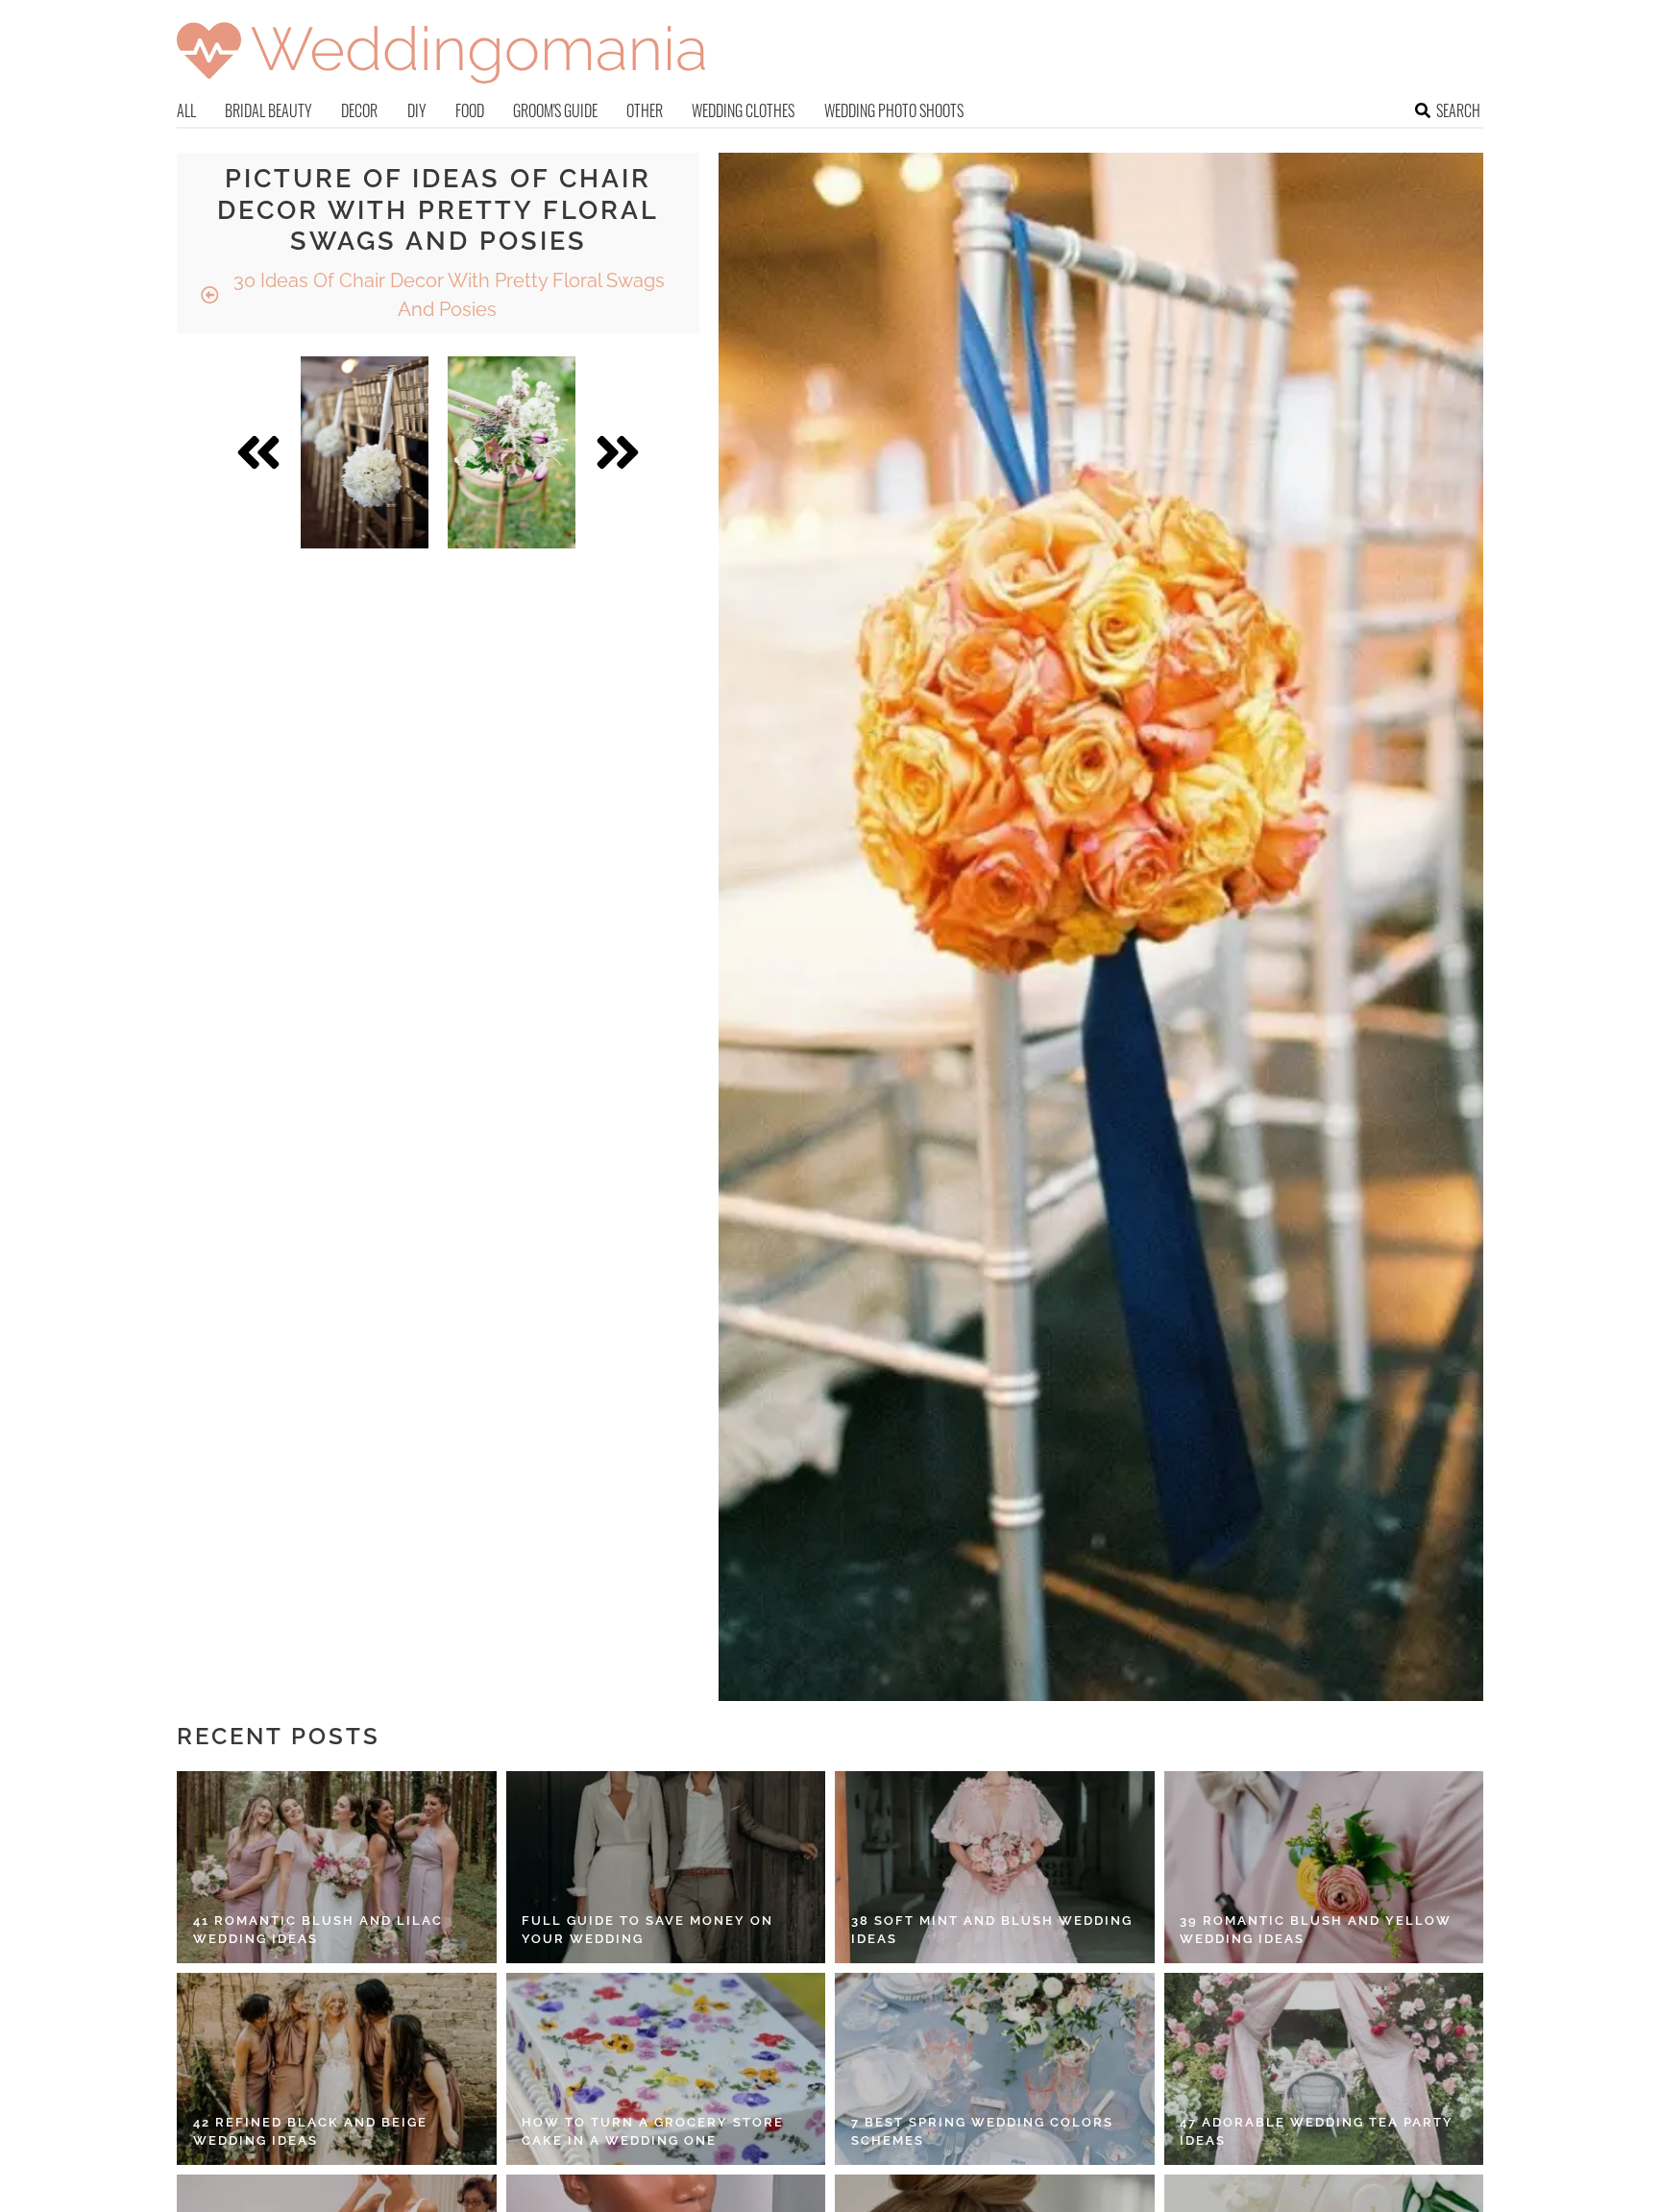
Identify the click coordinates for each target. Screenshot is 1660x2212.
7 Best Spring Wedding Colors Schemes (982, 2132)
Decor (359, 110)
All (186, 110)
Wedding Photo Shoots (894, 110)
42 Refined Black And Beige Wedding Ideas (310, 2132)
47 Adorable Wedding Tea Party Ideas (1317, 2132)
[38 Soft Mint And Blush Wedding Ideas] (995, 1867)
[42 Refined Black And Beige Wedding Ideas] (337, 2069)
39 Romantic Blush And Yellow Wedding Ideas (1316, 1930)
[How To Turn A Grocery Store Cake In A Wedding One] (666, 2069)
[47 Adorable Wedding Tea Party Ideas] (1324, 2069)
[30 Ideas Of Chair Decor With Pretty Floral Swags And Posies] (365, 452)
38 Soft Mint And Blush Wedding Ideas (992, 1930)
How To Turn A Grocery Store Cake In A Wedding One (653, 2132)
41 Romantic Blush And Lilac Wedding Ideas (318, 1930)
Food (470, 110)
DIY (417, 110)
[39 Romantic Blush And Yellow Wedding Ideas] (1324, 1867)
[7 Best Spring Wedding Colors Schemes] (995, 2069)
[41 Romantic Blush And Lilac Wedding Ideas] (337, 1867)
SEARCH (1458, 110)
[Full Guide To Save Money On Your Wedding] (666, 1867)
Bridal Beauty (269, 110)
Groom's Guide (555, 110)
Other (645, 110)
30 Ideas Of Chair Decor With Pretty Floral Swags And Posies (447, 295)
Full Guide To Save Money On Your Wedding (647, 1930)
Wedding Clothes (743, 110)
